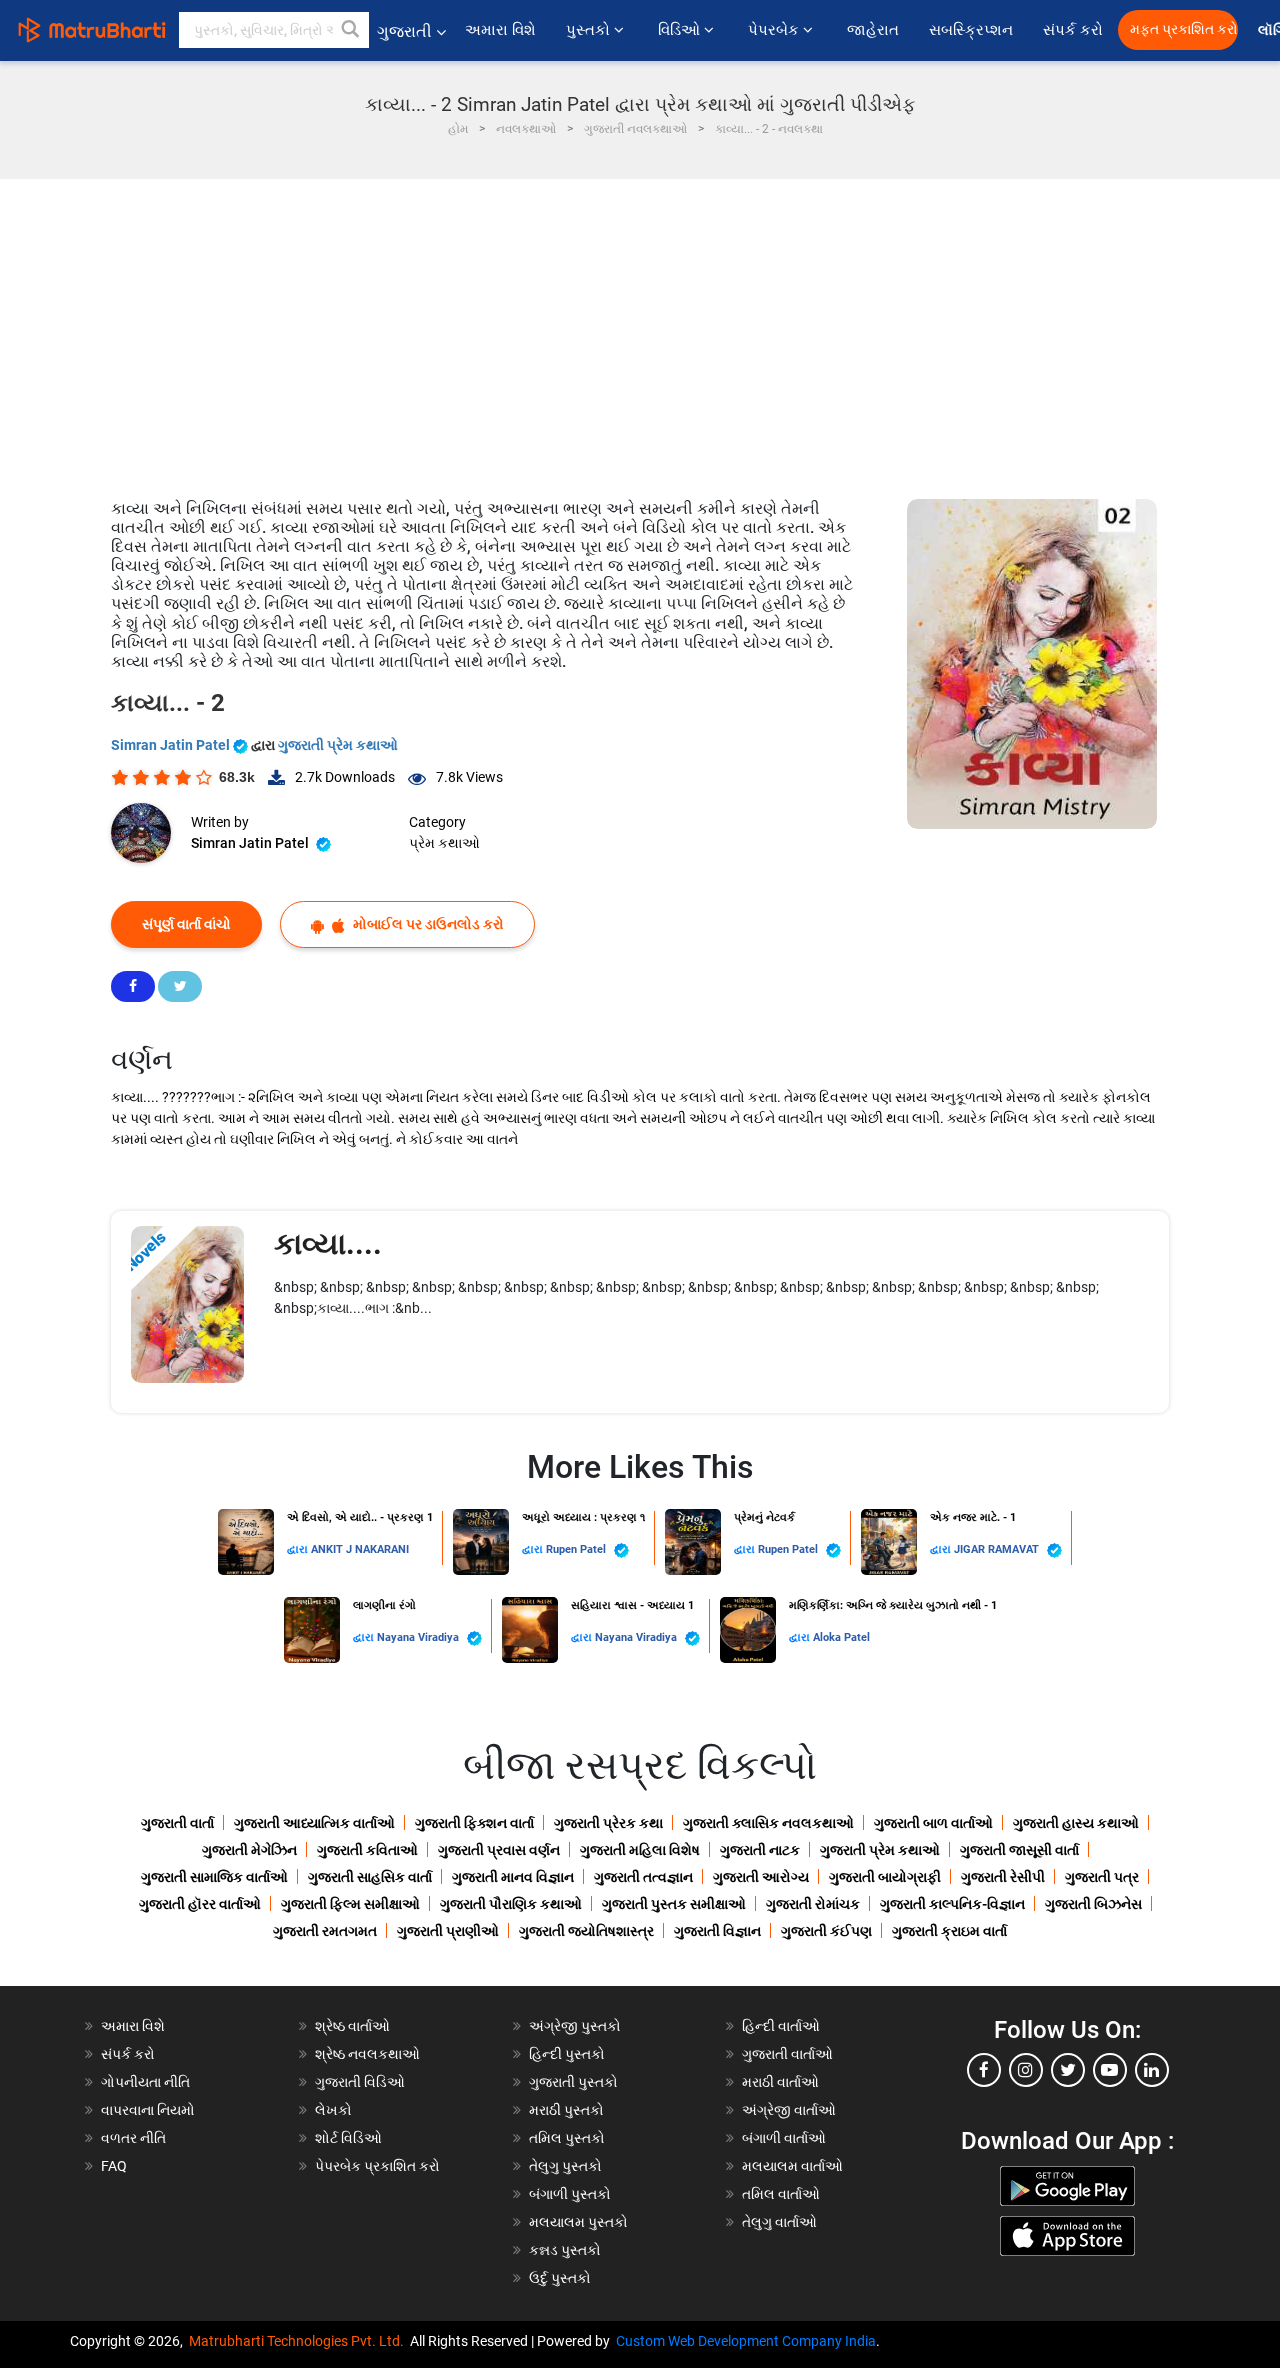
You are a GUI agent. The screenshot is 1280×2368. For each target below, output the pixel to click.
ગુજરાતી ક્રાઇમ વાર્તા (949, 1931)
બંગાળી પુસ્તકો (570, 2194)
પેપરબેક (775, 30)
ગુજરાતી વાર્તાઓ (787, 2054)
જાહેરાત (873, 30)
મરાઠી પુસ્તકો (566, 2110)
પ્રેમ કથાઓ (444, 843)
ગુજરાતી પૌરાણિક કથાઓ (511, 1904)
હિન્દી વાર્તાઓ (781, 2026)
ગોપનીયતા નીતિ (145, 2082)
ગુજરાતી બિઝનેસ (1093, 1904)
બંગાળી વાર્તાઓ (784, 2138)
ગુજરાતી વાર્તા (177, 1823)
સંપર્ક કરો (1073, 30)
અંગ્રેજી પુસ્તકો (575, 2026)
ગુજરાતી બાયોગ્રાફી (885, 1877)
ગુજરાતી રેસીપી (1003, 1877)
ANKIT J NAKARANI (360, 1549)
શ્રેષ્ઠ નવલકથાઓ (367, 2054)
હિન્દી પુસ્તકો (567, 2054)
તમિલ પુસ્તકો (567, 2138)
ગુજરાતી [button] (404, 31)
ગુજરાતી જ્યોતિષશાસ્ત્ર (586, 1931)
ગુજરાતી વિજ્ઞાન (717, 1931)
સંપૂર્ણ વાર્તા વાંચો (186, 924)
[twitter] (1068, 2070)
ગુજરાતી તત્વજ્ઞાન (643, 1877)
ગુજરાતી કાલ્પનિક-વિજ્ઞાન (952, 1904)
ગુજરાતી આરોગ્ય (761, 1877)
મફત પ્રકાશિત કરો (1184, 29)
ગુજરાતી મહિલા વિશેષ (640, 1850)
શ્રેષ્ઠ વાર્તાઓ (352, 2026)
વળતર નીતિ (133, 2138)
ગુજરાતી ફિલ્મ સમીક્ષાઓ (350, 1904)
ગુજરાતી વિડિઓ (360, 2082)
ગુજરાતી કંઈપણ (826, 1931)
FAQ (114, 2166)
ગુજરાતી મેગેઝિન (249, 1850)
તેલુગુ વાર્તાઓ (779, 2222)
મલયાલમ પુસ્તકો (578, 2222)
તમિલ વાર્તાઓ (781, 2194)
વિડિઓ (681, 30)
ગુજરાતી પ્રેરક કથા (608, 1823)
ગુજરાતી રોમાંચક (813, 1904)
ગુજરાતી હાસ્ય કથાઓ (1076, 1823)
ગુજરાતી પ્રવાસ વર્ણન (499, 1850)
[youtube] (1110, 2070)
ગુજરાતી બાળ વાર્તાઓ (933, 1823)
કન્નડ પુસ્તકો (565, 2250)
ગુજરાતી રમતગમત (325, 1931)
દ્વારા (299, 1549)
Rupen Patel (577, 1549)
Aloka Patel (841, 1637)
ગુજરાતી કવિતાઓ (367, 1850)
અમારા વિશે (500, 30)
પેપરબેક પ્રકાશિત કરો (377, 2166)
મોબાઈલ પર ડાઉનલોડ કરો (427, 924)
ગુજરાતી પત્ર (1102, 1877)
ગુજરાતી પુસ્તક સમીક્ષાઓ (674, 1904)
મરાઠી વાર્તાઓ (780, 2082)
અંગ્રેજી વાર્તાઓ (789, 2110)
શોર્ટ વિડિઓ (348, 2138)
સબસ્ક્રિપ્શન (971, 30)
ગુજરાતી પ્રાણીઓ (448, 1931)
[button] (351, 30)
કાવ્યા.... (328, 1243)
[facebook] (984, 2070)
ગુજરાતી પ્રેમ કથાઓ (338, 745)
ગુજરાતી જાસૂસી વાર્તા (1019, 1850)
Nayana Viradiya (419, 1637)
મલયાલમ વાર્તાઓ (792, 2166)
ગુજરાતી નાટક (760, 1850)
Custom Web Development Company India (746, 2341)
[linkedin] (1152, 2070)
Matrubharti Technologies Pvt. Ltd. (299, 2341)
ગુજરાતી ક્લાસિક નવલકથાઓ (768, 1823)
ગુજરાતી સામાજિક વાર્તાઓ (214, 1877)
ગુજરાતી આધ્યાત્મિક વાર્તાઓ (314, 1823)
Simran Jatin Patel (172, 745)
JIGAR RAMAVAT (998, 1549)
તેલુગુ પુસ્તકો (565, 2166)
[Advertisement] (640, 329)
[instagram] (1026, 2070)
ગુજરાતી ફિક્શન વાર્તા (474, 1823)
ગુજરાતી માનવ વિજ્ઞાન (513, 1877)
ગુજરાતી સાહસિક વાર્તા (370, 1877)
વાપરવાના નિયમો (149, 2110)
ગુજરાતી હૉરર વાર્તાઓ (200, 1904)
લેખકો (333, 2110)
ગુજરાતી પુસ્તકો (573, 2082)
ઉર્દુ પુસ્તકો (560, 2278)
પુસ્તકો (590, 30)
